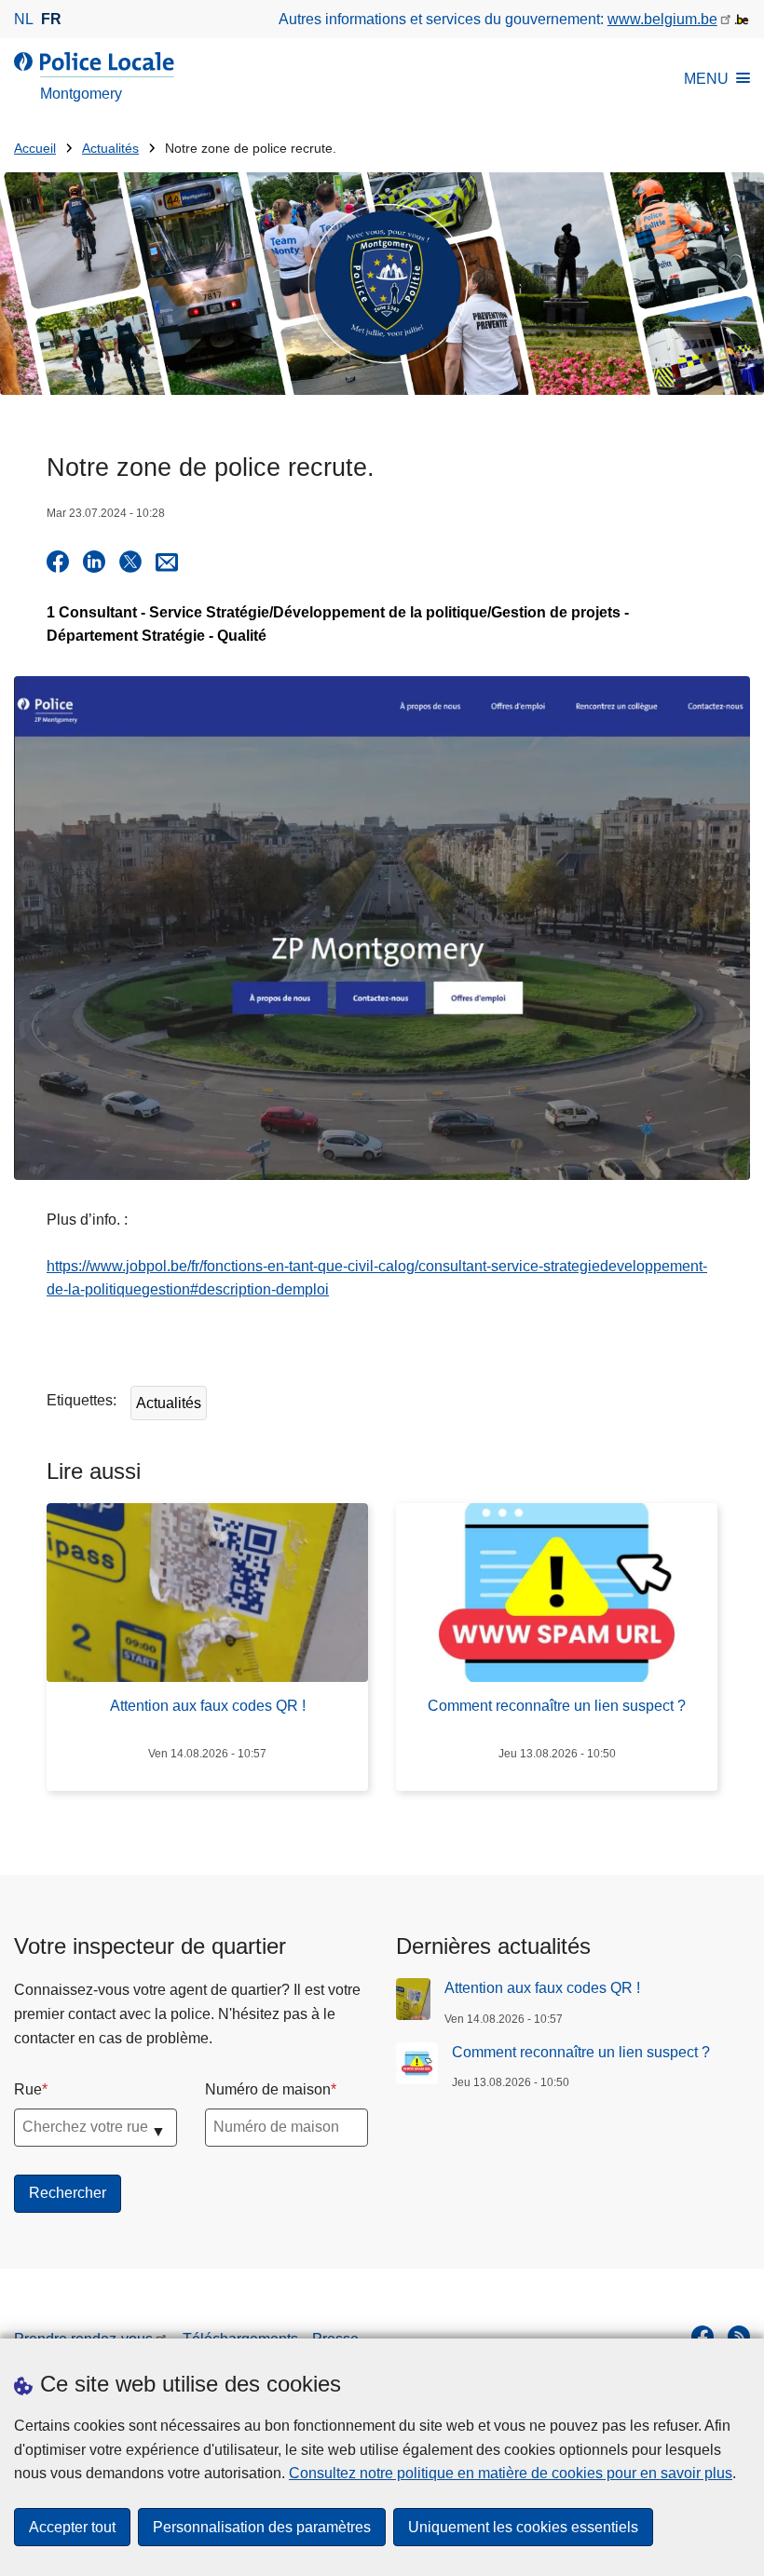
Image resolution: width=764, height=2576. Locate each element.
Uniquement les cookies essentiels (523, 2527)
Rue (28, 2089)
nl (24, 19)
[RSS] (739, 2337)
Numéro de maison (268, 2089)
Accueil (35, 149)
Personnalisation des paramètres (262, 2527)
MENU (706, 79)
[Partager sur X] (130, 562)
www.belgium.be (662, 19)
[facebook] (703, 2337)
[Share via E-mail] (167, 562)
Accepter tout (72, 2527)
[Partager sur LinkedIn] (94, 562)
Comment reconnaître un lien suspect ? (581, 2052)
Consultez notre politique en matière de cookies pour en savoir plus (511, 2473)
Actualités (110, 149)
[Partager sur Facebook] (58, 562)
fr (51, 19)
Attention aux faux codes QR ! (542, 1988)
